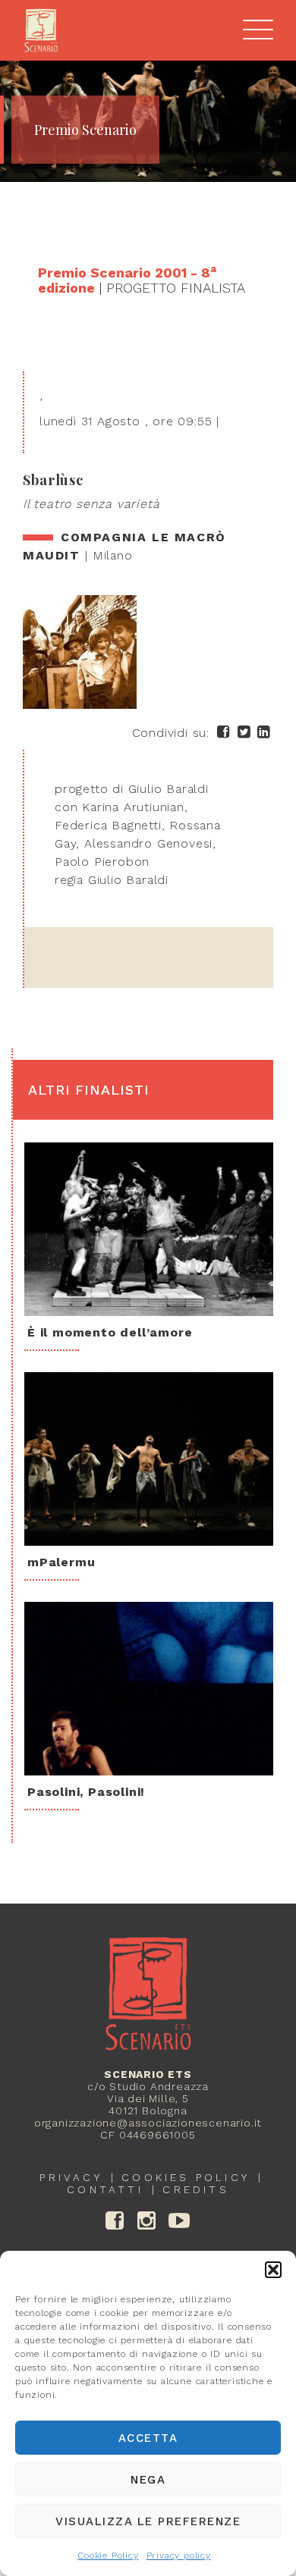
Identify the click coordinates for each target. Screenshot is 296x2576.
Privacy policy (179, 2556)
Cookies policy (186, 2177)
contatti (105, 2189)
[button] (273, 2270)
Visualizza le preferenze (148, 2521)
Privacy (71, 2177)
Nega (148, 2480)
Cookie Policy (108, 2556)
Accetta (148, 2438)
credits (195, 2189)
